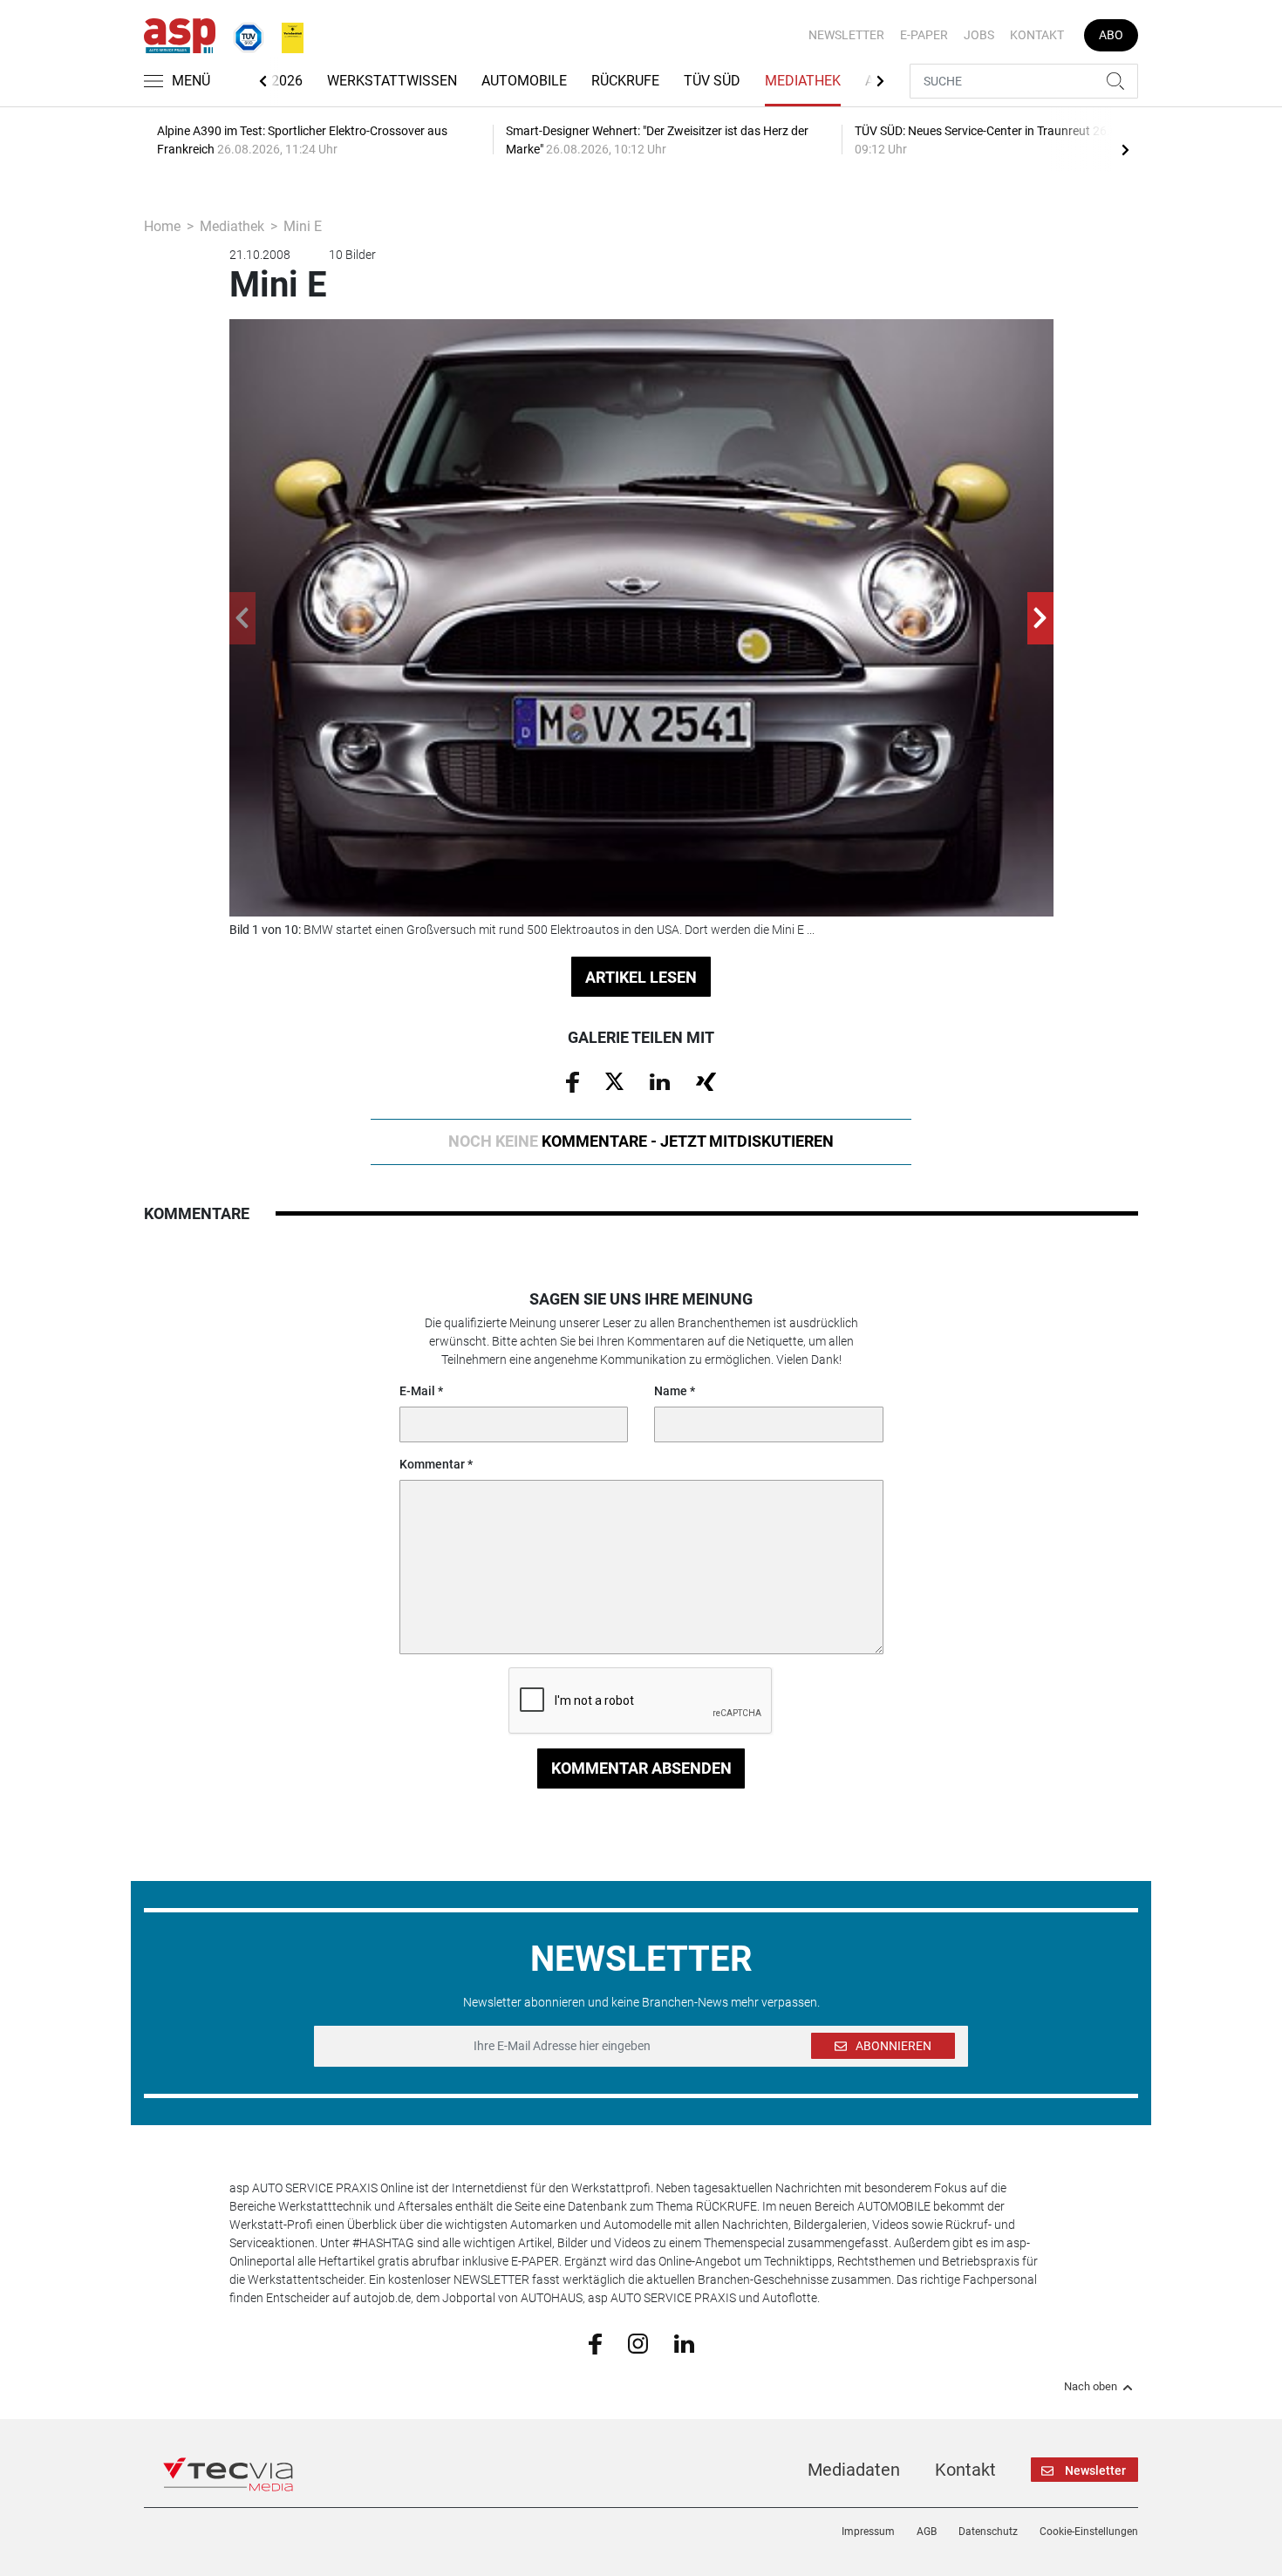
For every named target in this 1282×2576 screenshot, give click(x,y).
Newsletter (846, 35)
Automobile (524, 81)
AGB (927, 2532)
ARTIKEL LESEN (641, 977)
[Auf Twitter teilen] (614, 1080)
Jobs (979, 35)
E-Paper (924, 35)
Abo (1111, 35)
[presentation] (1125, 149)
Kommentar (432, 1464)
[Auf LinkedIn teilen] (660, 1080)
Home (162, 226)
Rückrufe (625, 81)
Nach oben (1091, 2387)
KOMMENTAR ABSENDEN (641, 1768)
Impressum (868, 2532)
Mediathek (803, 81)
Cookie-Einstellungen (1089, 2532)
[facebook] (595, 2343)
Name (671, 1391)
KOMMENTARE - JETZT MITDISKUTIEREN (641, 1141)
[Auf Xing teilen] (706, 1080)
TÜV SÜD (712, 81)
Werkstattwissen (392, 81)
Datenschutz (988, 2532)
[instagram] (638, 2342)
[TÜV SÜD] (243, 34)
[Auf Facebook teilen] (573, 1081)
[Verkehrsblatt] (286, 34)
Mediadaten (854, 2470)
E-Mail (417, 1391)
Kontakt (1037, 35)
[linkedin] (684, 2342)
